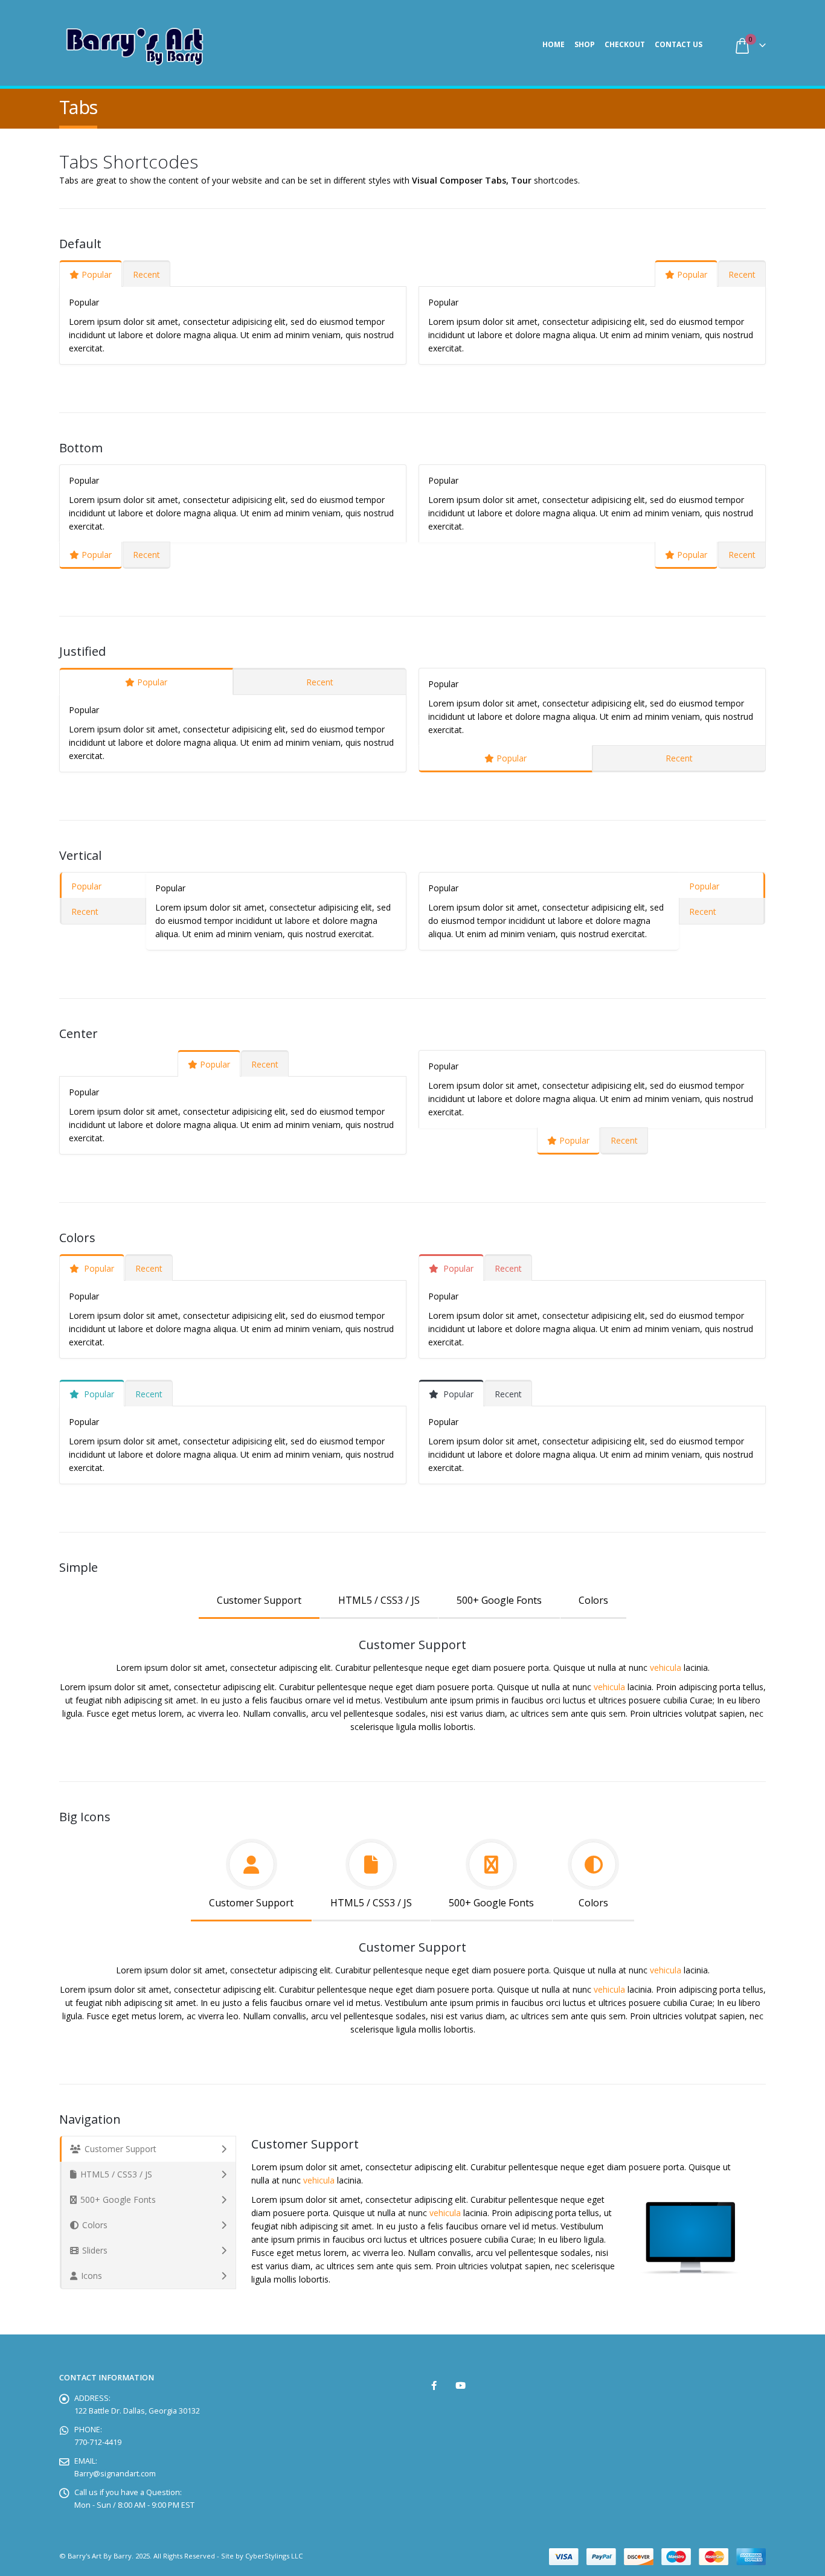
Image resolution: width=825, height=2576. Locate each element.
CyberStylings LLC (274, 2556)
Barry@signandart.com (115, 2474)
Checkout (625, 44)
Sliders (95, 2250)
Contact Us (679, 44)
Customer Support (259, 1600)
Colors (593, 1600)
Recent (146, 274)
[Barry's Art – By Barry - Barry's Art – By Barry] (135, 44)
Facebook (434, 2385)
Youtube (461, 2385)
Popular (97, 274)
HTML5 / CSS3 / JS (379, 1600)
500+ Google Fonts (499, 1600)
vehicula (666, 1668)
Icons (91, 2276)
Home (554, 44)
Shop (585, 44)
